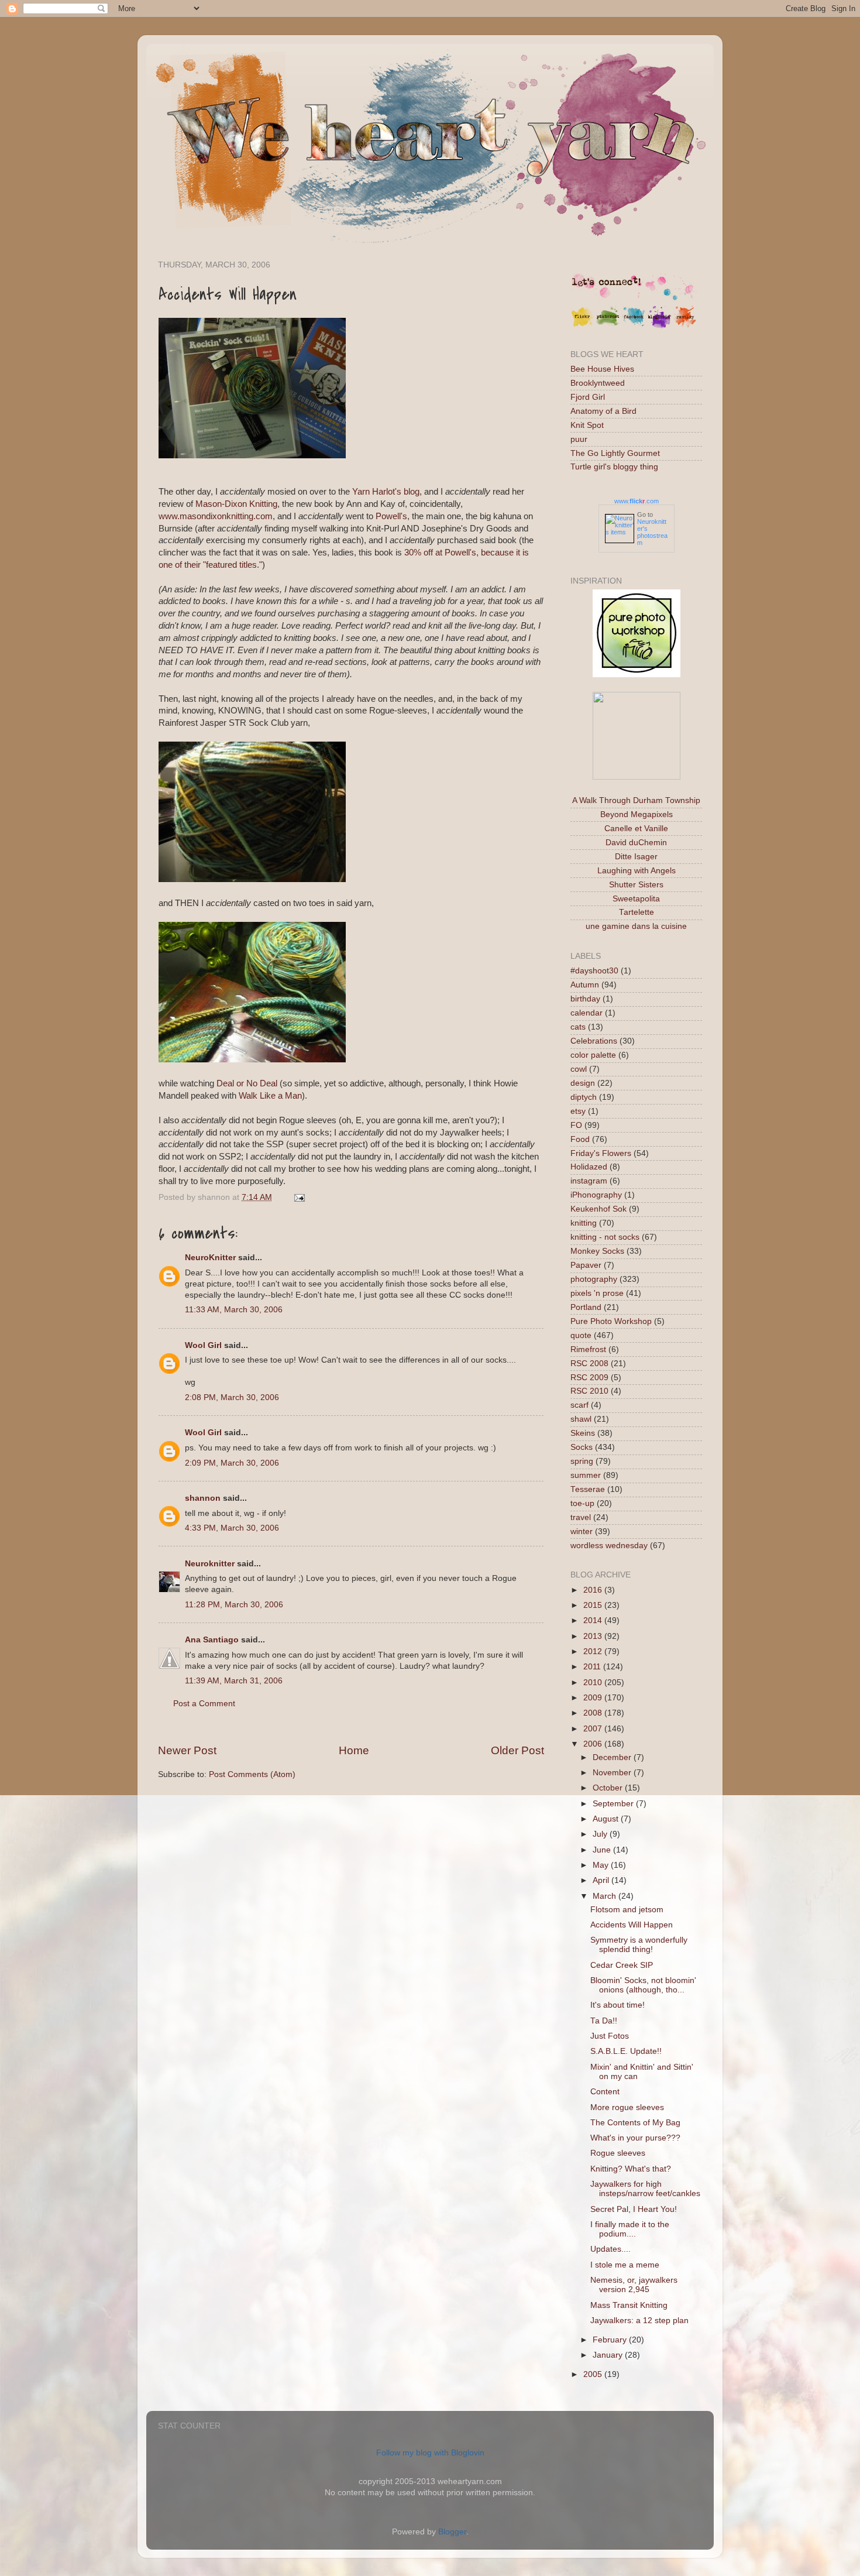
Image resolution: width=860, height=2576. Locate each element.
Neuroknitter (210, 1564)
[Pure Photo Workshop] (637, 675)
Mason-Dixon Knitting (236, 504)
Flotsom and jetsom (627, 1910)
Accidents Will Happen (632, 1925)
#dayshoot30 (594, 971)
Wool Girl (203, 1345)
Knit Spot (587, 425)
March (606, 1896)
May (602, 1865)
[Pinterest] (608, 326)
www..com (637, 501)
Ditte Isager (636, 857)
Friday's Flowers (601, 1153)
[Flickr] (582, 326)
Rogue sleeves (618, 2153)
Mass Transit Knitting (629, 2305)
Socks (582, 1447)
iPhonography (596, 1195)
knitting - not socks (605, 1237)
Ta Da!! (604, 2021)
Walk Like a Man (270, 1096)
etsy (578, 1111)
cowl (579, 1069)
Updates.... (610, 2249)
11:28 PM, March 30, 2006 (234, 1605)
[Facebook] (634, 326)
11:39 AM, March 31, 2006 (234, 1681)
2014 (594, 1620)
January (609, 2355)
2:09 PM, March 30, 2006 (232, 1463)
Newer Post (187, 1750)
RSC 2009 (589, 1378)
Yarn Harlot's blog (386, 492)
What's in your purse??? (635, 2138)
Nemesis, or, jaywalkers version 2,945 (634, 2285)
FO (576, 1125)
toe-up (582, 1503)
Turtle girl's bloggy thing (614, 467)
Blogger (452, 2532)
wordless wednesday (609, 1546)
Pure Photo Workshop (611, 1321)
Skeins (583, 1433)
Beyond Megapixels (637, 814)
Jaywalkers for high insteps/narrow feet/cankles (645, 2189)
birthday (585, 999)
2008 (594, 1713)
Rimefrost (588, 1349)
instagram (589, 1181)
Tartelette (637, 912)
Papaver (586, 1265)
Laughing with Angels (637, 871)
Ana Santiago (212, 1640)
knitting (584, 1223)
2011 (593, 1667)
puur (579, 439)
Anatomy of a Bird (603, 411)
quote (581, 1335)
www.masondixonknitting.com (216, 516)
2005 (594, 2374)
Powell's (391, 516)
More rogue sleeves (627, 2107)
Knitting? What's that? (631, 2169)
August (607, 1819)
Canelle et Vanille (636, 829)
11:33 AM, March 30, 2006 (234, 1310)
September (614, 1804)
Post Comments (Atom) (252, 1774)
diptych (584, 1097)
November (613, 1773)
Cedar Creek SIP (622, 1965)
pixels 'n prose (597, 1293)
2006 (594, 1744)
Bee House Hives (602, 369)
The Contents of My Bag (635, 2123)
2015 (594, 1605)
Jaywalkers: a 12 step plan (639, 2321)
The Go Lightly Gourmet (615, 453)
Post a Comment (204, 1704)
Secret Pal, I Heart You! (634, 2209)
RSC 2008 (589, 1364)
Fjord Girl (588, 397)
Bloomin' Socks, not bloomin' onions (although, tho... (643, 1985)
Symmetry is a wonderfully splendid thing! (639, 1945)
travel (581, 1517)
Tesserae (588, 1489)
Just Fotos (610, 2036)
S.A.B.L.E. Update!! (626, 2051)
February (611, 2340)
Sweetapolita (636, 899)
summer (586, 1475)
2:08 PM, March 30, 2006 (232, 1397)
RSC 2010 (589, 1391)
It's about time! (618, 2005)
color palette (593, 1055)
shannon (203, 1498)
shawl (581, 1419)
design (583, 1083)
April (602, 1880)
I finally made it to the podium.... (630, 2229)
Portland (586, 1307)
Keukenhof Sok (598, 1209)
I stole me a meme (625, 2265)
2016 (594, 1590)
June (603, 1850)
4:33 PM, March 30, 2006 (232, 1528)
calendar (586, 1013)
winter (582, 1531)
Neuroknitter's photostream (652, 532)
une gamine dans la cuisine (636, 926)
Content (605, 2092)
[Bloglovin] (659, 326)
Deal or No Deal (248, 1083)
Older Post (517, 1750)
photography (594, 1279)
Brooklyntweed (598, 383)
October (609, 1788)
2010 (594, 1683)
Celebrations (594, 1041)
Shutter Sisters (636, 885)
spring (582, 1461)
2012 (594, 1651)
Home (354, 1750)
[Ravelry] (685, 326)
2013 (594, 1636)
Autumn (585, 985)
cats (578, 1027)
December (613, 1757)
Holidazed (589, 1167)
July (601, 1834)
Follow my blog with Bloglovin (430, 2453)
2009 (594, 1698)
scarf (579, 1405)
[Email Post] (297, 1197)
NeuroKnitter (210, 1258)
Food (580, 1139)
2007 (594, 1729)
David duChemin (636, 843)
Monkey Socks (597, 1251)
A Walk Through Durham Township (636, 800)
